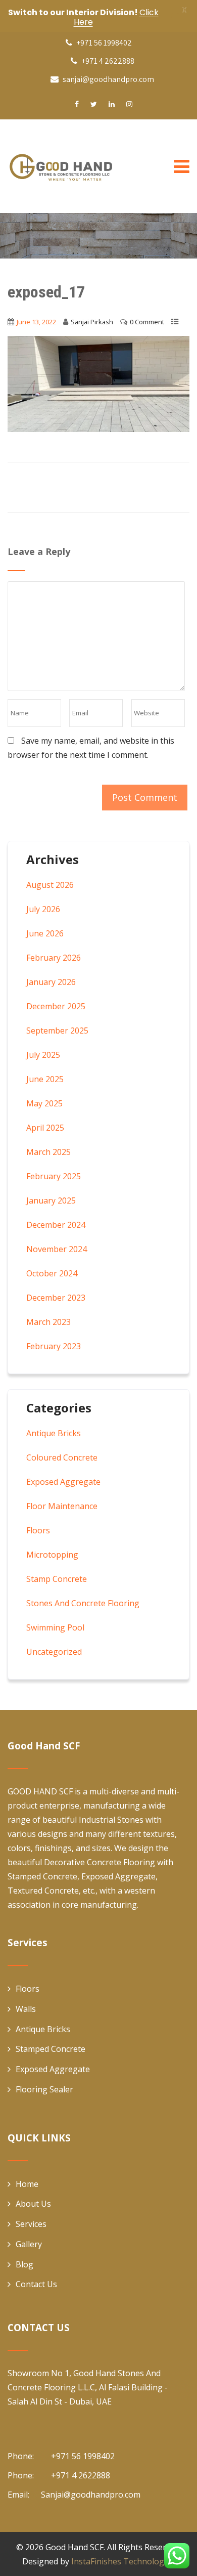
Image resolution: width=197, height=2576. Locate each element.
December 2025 (56, 1006)
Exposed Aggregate (63, 1482)
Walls (26, 2009)
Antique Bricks (54, 1433)
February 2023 (54, 1346)
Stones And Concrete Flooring (83, 1603)
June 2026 (45, 933)
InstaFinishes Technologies (123, 2561)
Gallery (29, 2244)
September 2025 (57, 1031)
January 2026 (51, 982)
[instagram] (129, 104)
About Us (33, 2204)
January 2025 (51, 1200)
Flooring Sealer (44, 2089)
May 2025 (44, 1103)
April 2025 (45, 1128)
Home (27, 2184)
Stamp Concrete (57, 1579)
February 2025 (54, 1176)
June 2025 (45, 1079)
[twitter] (94, 104)
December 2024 (56, 1225)
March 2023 (48, 1322)
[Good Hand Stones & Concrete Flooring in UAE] (83, 166)
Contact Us (36, 2284)
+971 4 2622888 (107, 61)
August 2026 (50, 885)
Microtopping (52, 1555)
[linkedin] (112, 104)
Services (31, 2224)
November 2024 (57, 1249)
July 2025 (43, 1055)
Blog (24, 2264)
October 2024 (52, 1273)
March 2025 (48, 1152)
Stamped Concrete (51, 2049)
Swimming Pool (55, 1627)
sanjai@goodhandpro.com (108, 79)
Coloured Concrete (62, 1457)
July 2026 (43, 909)
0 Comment (147, 322)
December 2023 (56, 1298)
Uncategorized (54, 1652)
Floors (38, 1530)
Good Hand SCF (75, 2547)
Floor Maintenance (62, 1506)
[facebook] (77, 104)
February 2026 (54, 958)
